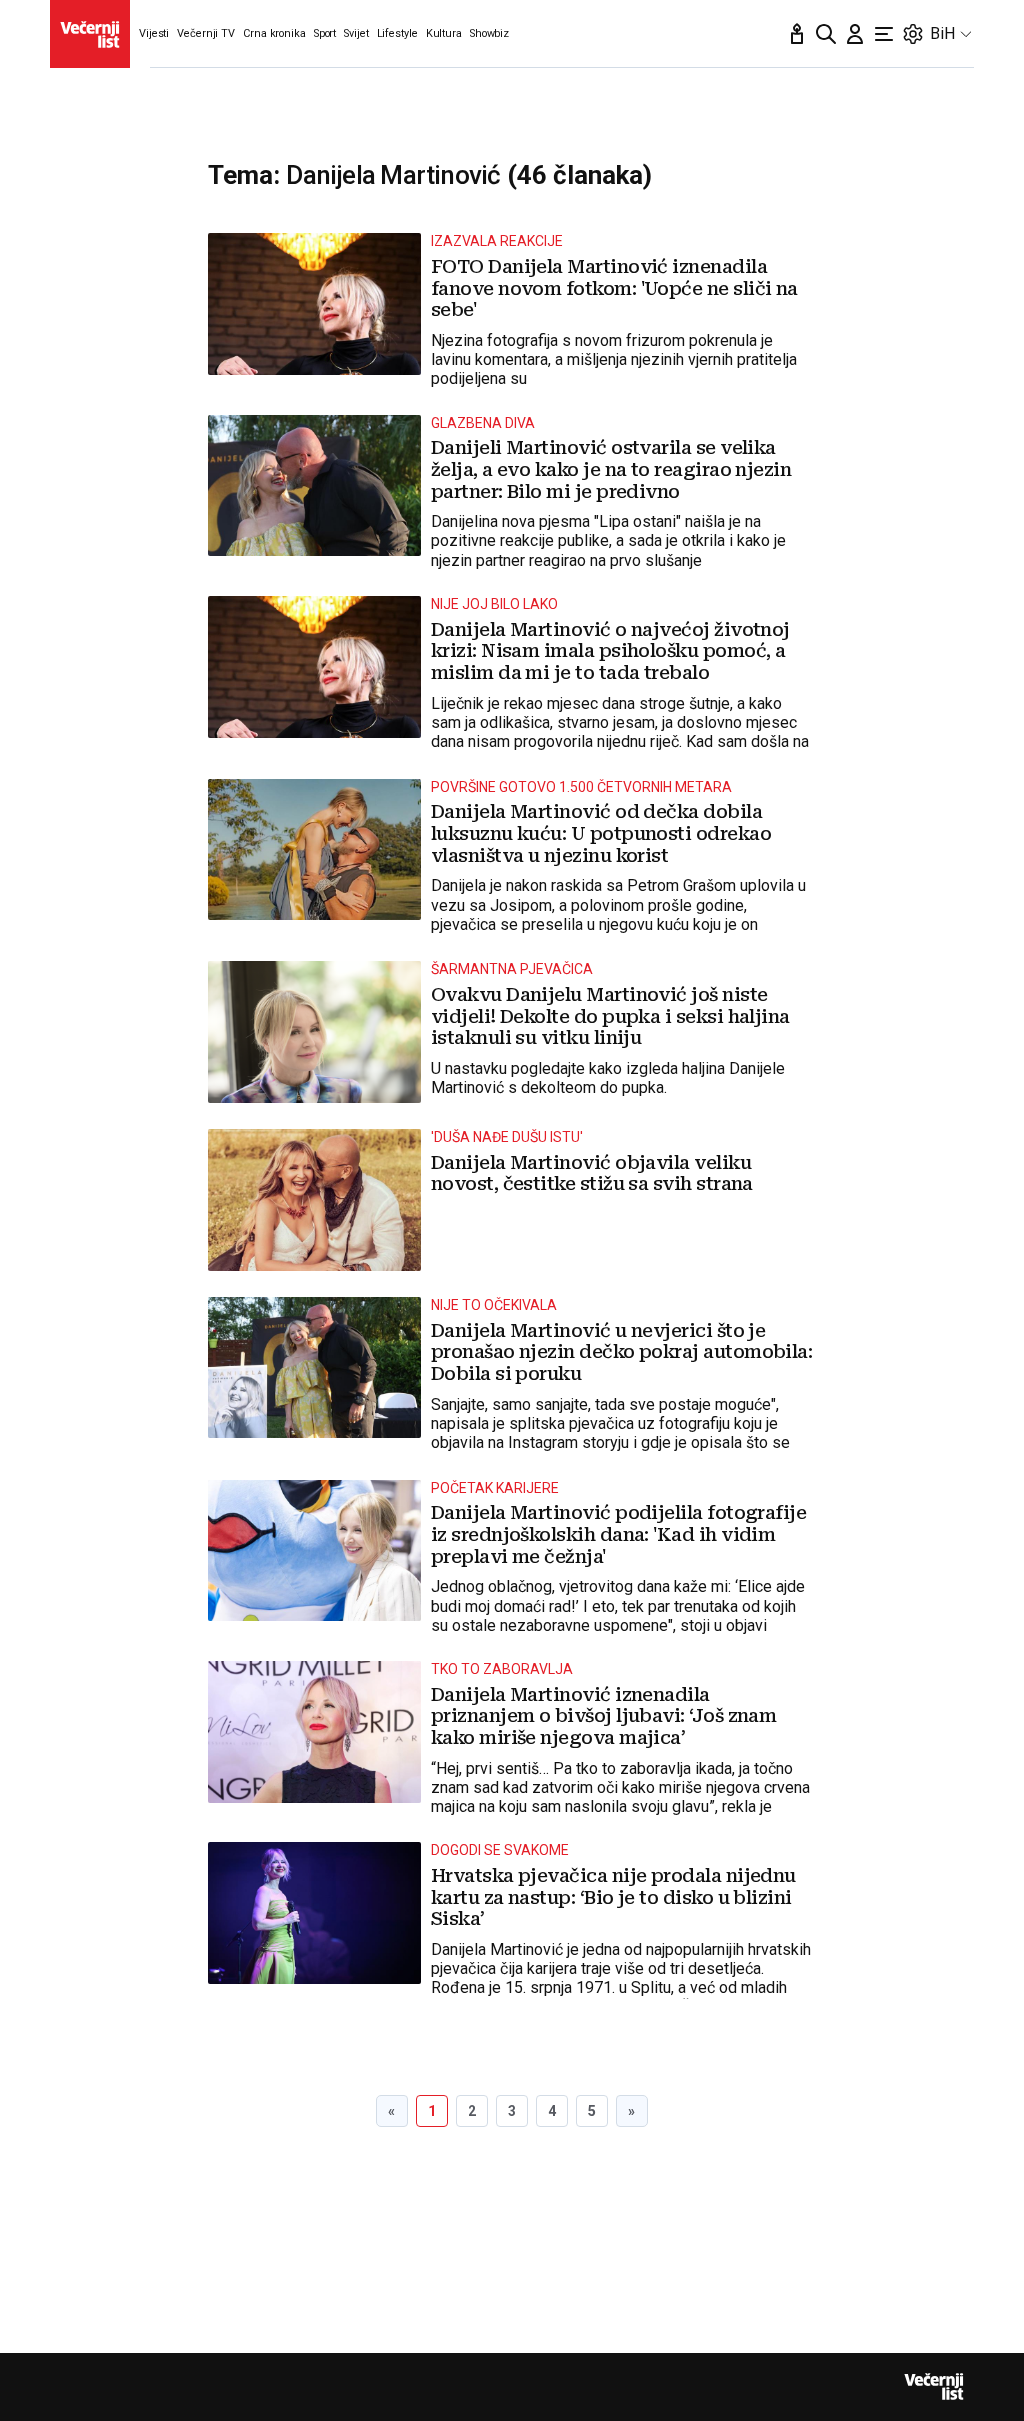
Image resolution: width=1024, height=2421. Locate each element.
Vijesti (154, 33)
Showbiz (489, 33)
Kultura (444, 33)
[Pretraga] (826, 34)
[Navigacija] (884, 34)
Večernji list (934, 2387)
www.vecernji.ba (90, 34)
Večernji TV (206, 33)
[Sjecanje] (797, 34)
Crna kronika (274, 33)
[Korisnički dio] (855, 34)
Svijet (356, 33)
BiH (942, 33)
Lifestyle (397, 33)
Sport (325, 33)
